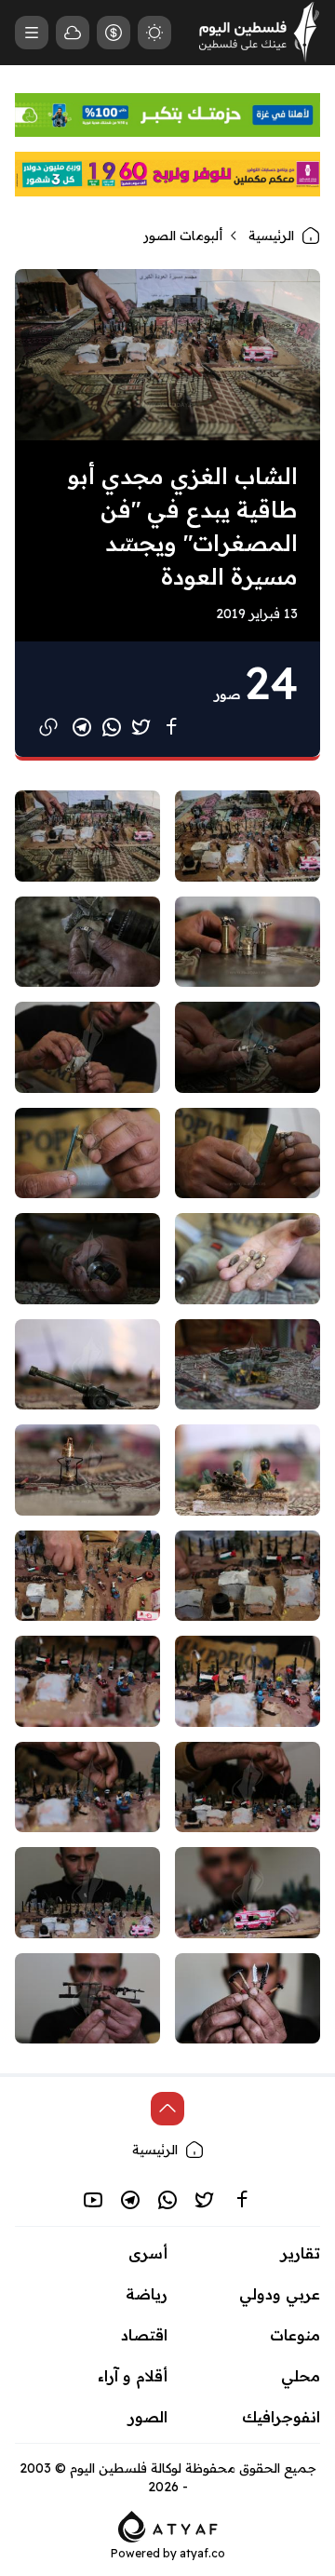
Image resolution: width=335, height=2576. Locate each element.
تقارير (301, 2253)
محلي (301, 2376)
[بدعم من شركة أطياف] (168, 2526)
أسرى (148, 2253)
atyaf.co (202, 2553)
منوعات (295, 2335)
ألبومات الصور (183, 236)
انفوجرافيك (281, 2417)
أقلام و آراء (133, 2376)
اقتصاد (144, 2335)
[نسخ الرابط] (48, 727)
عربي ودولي (280, 2294)
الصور (148, 2417)
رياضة (147, 2294)
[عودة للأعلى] (167, 2109)
